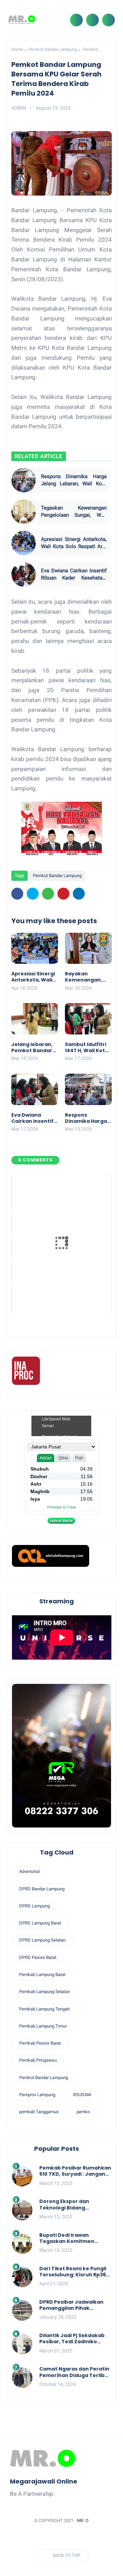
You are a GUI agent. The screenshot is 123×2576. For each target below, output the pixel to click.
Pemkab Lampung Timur (43, 2026)
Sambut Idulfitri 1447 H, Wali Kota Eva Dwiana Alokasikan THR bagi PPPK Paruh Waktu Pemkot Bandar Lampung (87, 1047)
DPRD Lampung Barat (40, 1923)
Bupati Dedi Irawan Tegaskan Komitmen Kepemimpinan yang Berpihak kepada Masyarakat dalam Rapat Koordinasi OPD (72, 2238)
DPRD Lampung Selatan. (43, 1940)
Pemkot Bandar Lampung (53, 49)
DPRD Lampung (35, 1906)
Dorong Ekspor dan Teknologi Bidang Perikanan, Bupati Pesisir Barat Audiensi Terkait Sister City (72, 2204)
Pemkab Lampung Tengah (44, 2009)
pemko (83, 2112)
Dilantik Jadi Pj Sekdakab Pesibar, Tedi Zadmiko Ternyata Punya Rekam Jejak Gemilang (72, 2338)
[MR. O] (22, 20)
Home (17, 49)
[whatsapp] (48, 894)
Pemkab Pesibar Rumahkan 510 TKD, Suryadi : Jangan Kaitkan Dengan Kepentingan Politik (75, 2171)
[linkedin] (79, 894)
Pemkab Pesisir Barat (40, 2043)
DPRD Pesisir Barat (38, 1957)
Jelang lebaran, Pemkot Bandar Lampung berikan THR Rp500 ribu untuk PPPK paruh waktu (35, 1047)
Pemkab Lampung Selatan (45, 1992)
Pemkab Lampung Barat (42, 1974)
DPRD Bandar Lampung (42, 1889)
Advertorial (29, 1871)
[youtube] (94, 2537)
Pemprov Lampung (37, 2095)
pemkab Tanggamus (39, 2112)
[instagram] (81, 2537)
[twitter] (33, 894)
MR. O (83, 2521)
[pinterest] (63, 894)
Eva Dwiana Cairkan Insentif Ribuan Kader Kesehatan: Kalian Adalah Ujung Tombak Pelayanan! (74, 575)
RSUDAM (82, 2095)
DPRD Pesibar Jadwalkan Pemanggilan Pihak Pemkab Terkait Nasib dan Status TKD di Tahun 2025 (74, 2305)
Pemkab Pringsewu (38, 2060)
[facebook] (17, 894)
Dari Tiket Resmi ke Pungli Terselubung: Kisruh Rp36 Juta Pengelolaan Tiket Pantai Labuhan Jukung (73, 2272)
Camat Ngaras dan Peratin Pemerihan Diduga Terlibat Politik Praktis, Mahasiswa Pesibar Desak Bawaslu (75, 2372)
